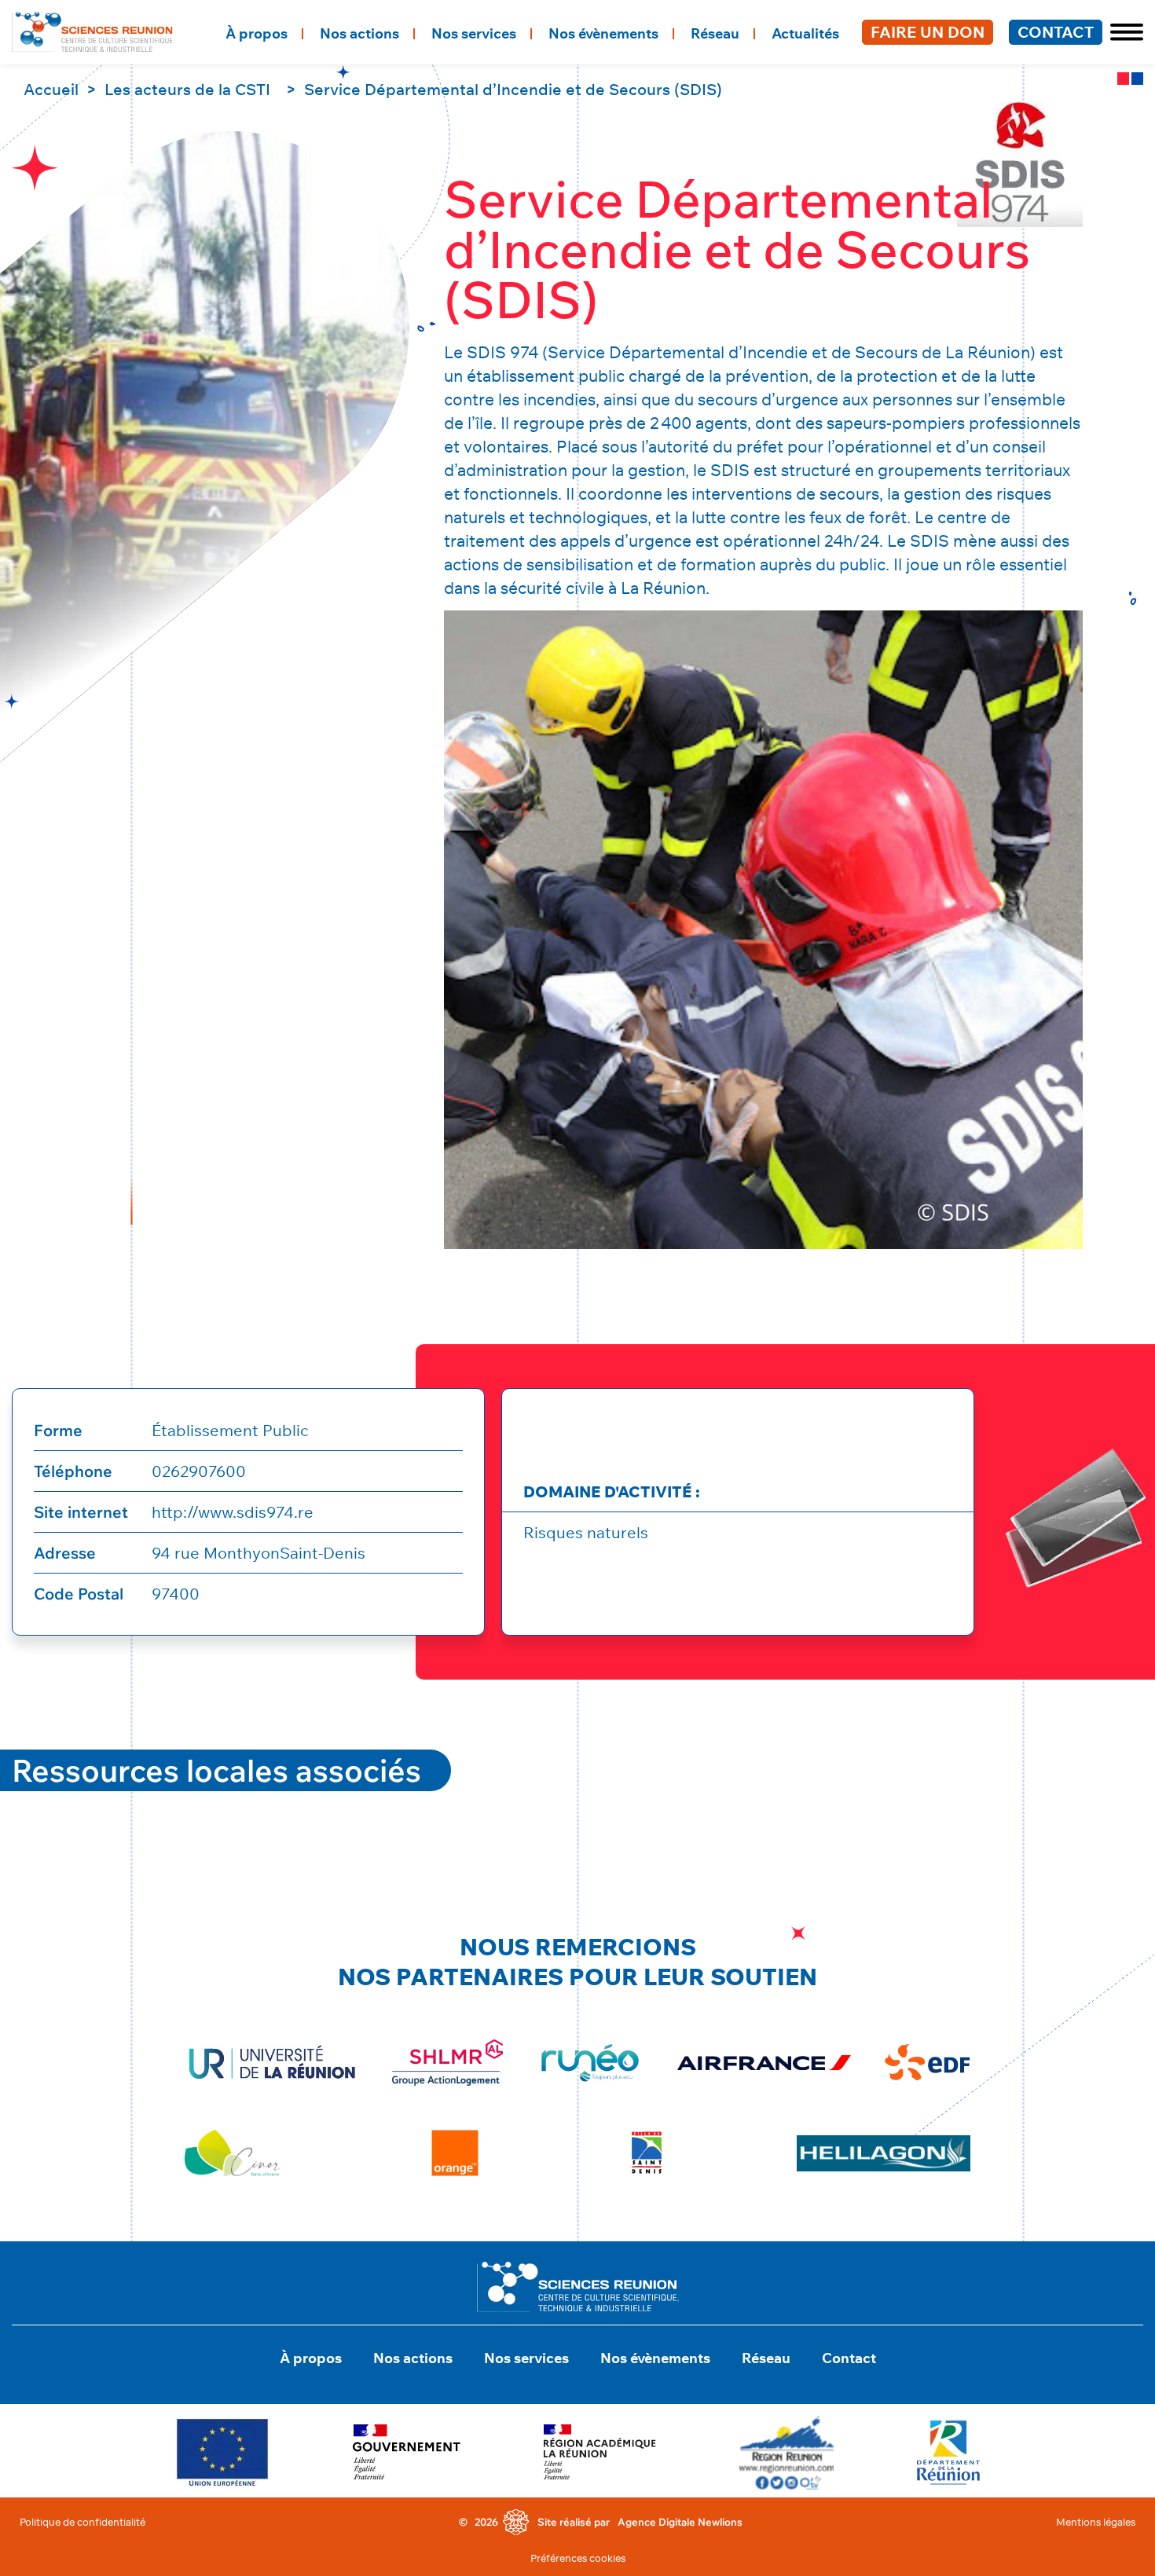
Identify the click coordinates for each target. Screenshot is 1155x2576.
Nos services (474, 33)
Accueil (51, 89)
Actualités (805, 33)
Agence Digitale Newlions (680, 2522)
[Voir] (222, 2452)
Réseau (715, 33)
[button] (1123, 32)
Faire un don (928, 32)
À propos (257, 33)
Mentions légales (1096, 2522)
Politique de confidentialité (82, 2522)
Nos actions (359, 33)
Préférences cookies (578, 2558)
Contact (1056, 32)
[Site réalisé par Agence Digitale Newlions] (516, 2523)
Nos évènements (603, 33)
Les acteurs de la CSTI (187, 89)
